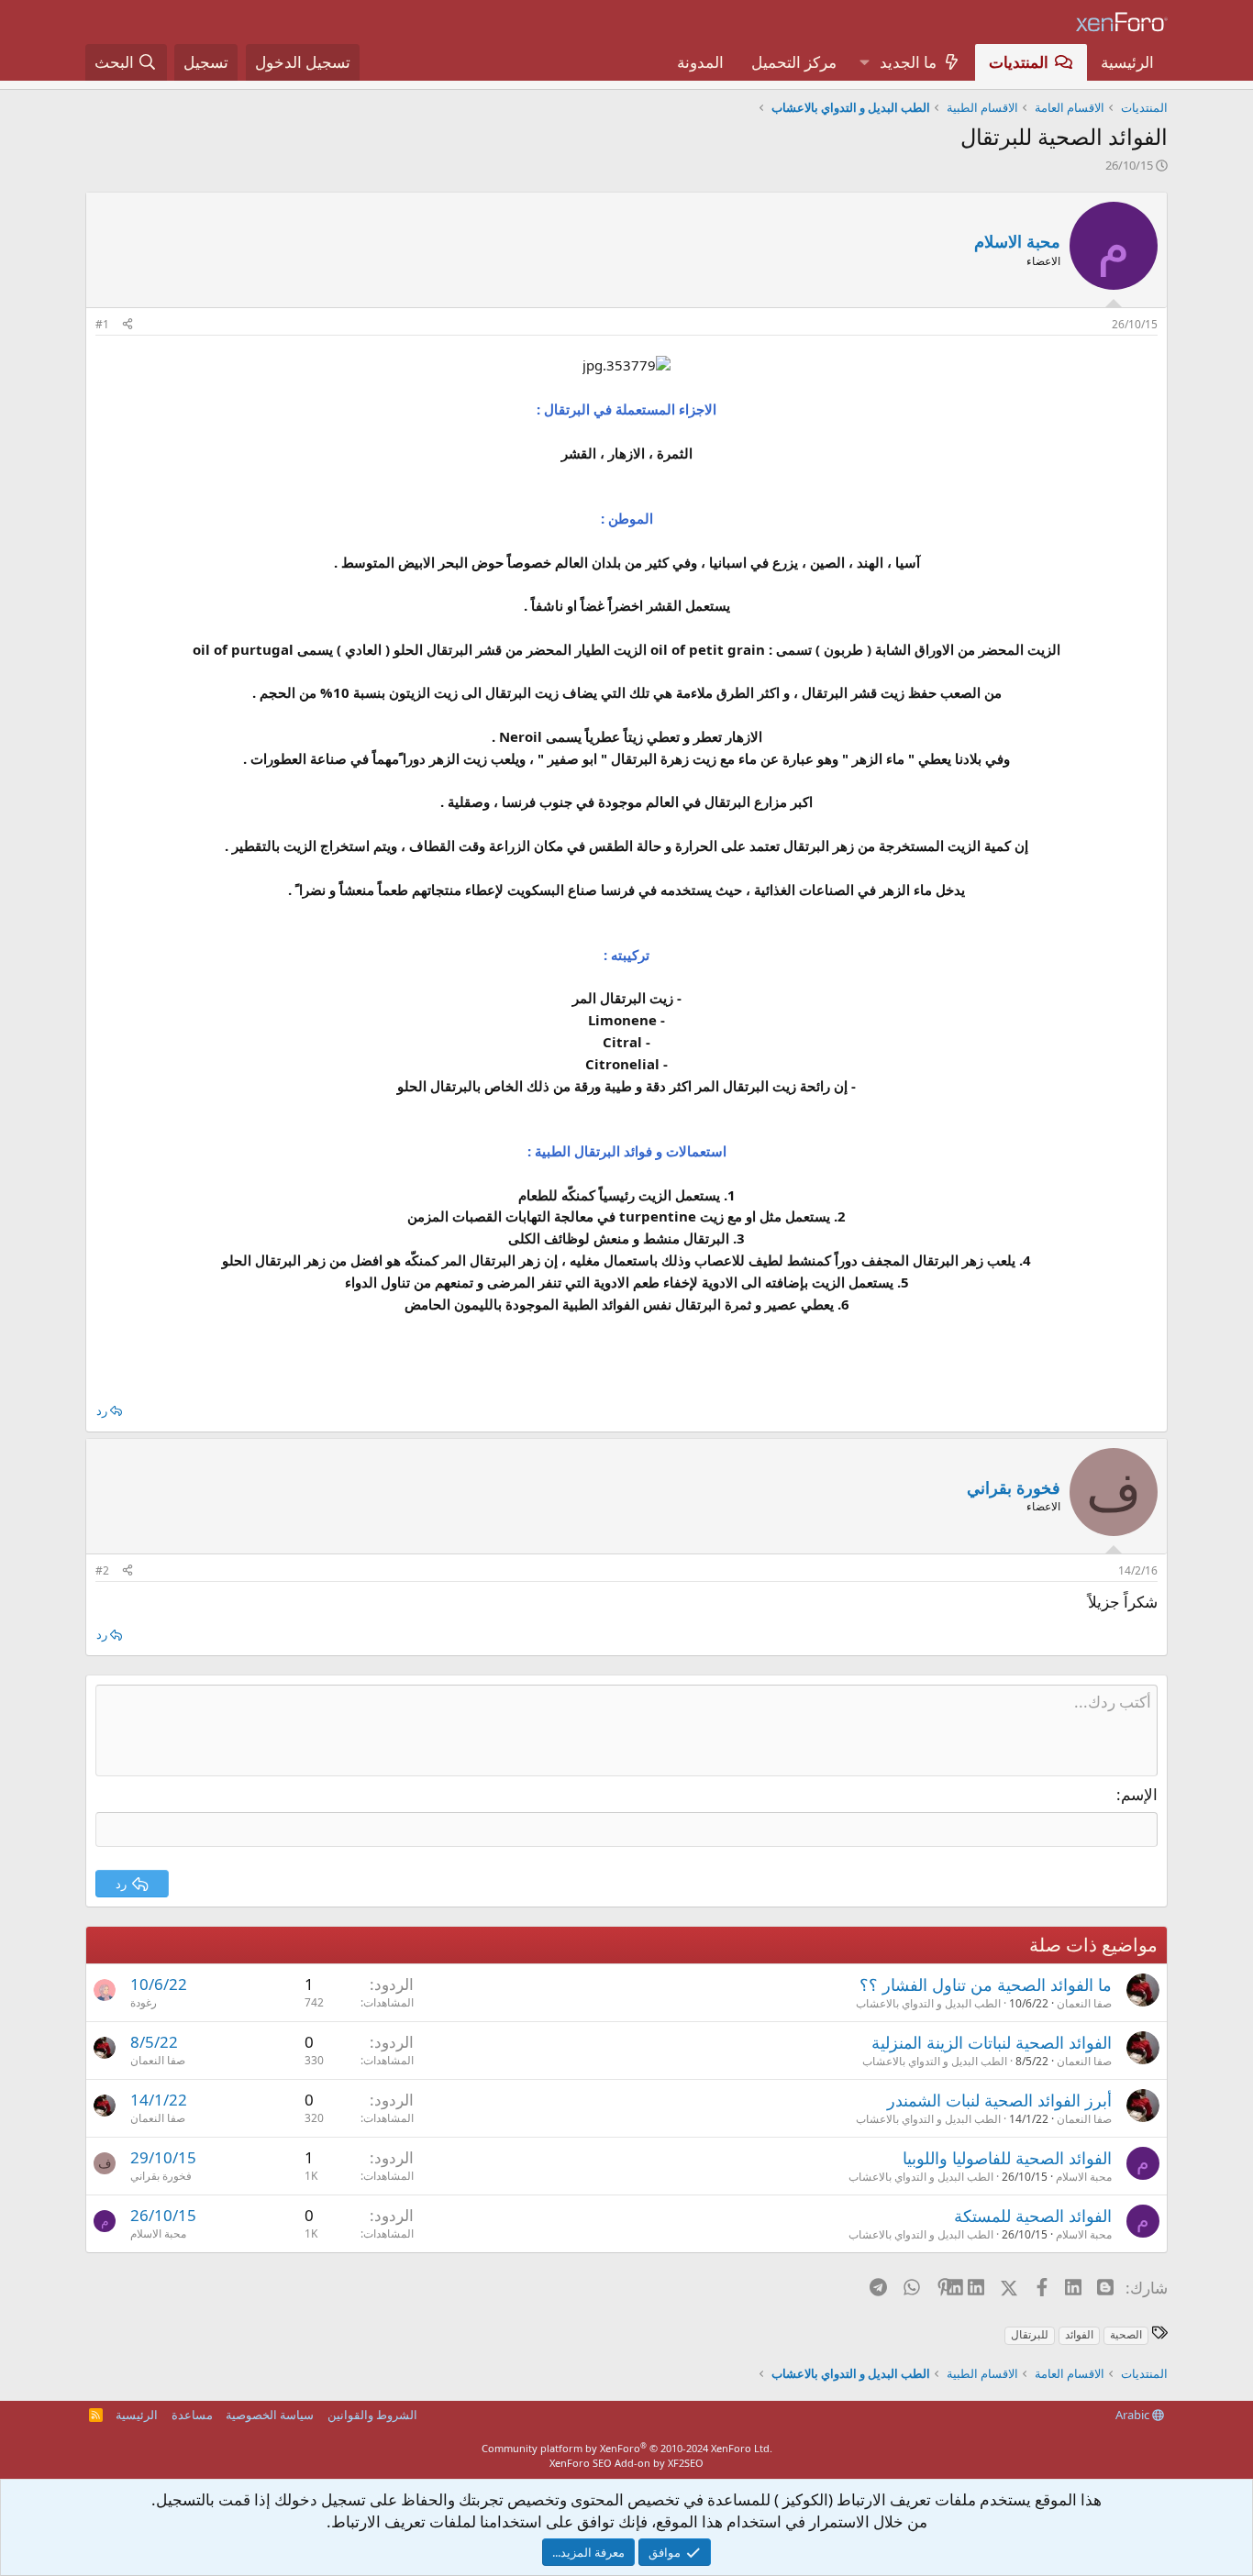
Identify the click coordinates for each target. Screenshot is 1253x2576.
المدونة (700, 62)
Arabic (1134, 2415)
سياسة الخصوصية (270, 2415)
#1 (102, 324)
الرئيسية (1127, 62)
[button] (864, 62)
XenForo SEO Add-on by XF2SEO (626, 2463)
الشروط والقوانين (372, 2415)
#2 (102, 1570)
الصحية (1126, 2334)
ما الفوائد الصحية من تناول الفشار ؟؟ (986, 1985)
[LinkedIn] (977, 2287)
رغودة (144, 2002)
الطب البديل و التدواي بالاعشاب (928, 2003)
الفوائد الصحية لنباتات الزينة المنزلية (992, 2042)
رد (102, 1410)
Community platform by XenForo (627, 2448)
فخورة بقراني (161, 2176)
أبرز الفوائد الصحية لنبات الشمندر (999, 2100)
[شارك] (128, 325)
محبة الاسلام (1017, 241)
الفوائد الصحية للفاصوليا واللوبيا (1007, 2158)
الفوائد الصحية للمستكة (1033, 2216)
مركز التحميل (794, 62)
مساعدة (192, 2415)
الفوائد (1079, 2334)
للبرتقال (1030, 2334)
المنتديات (1019, 62)
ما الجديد (908, 62)
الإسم (1139, 1794)
